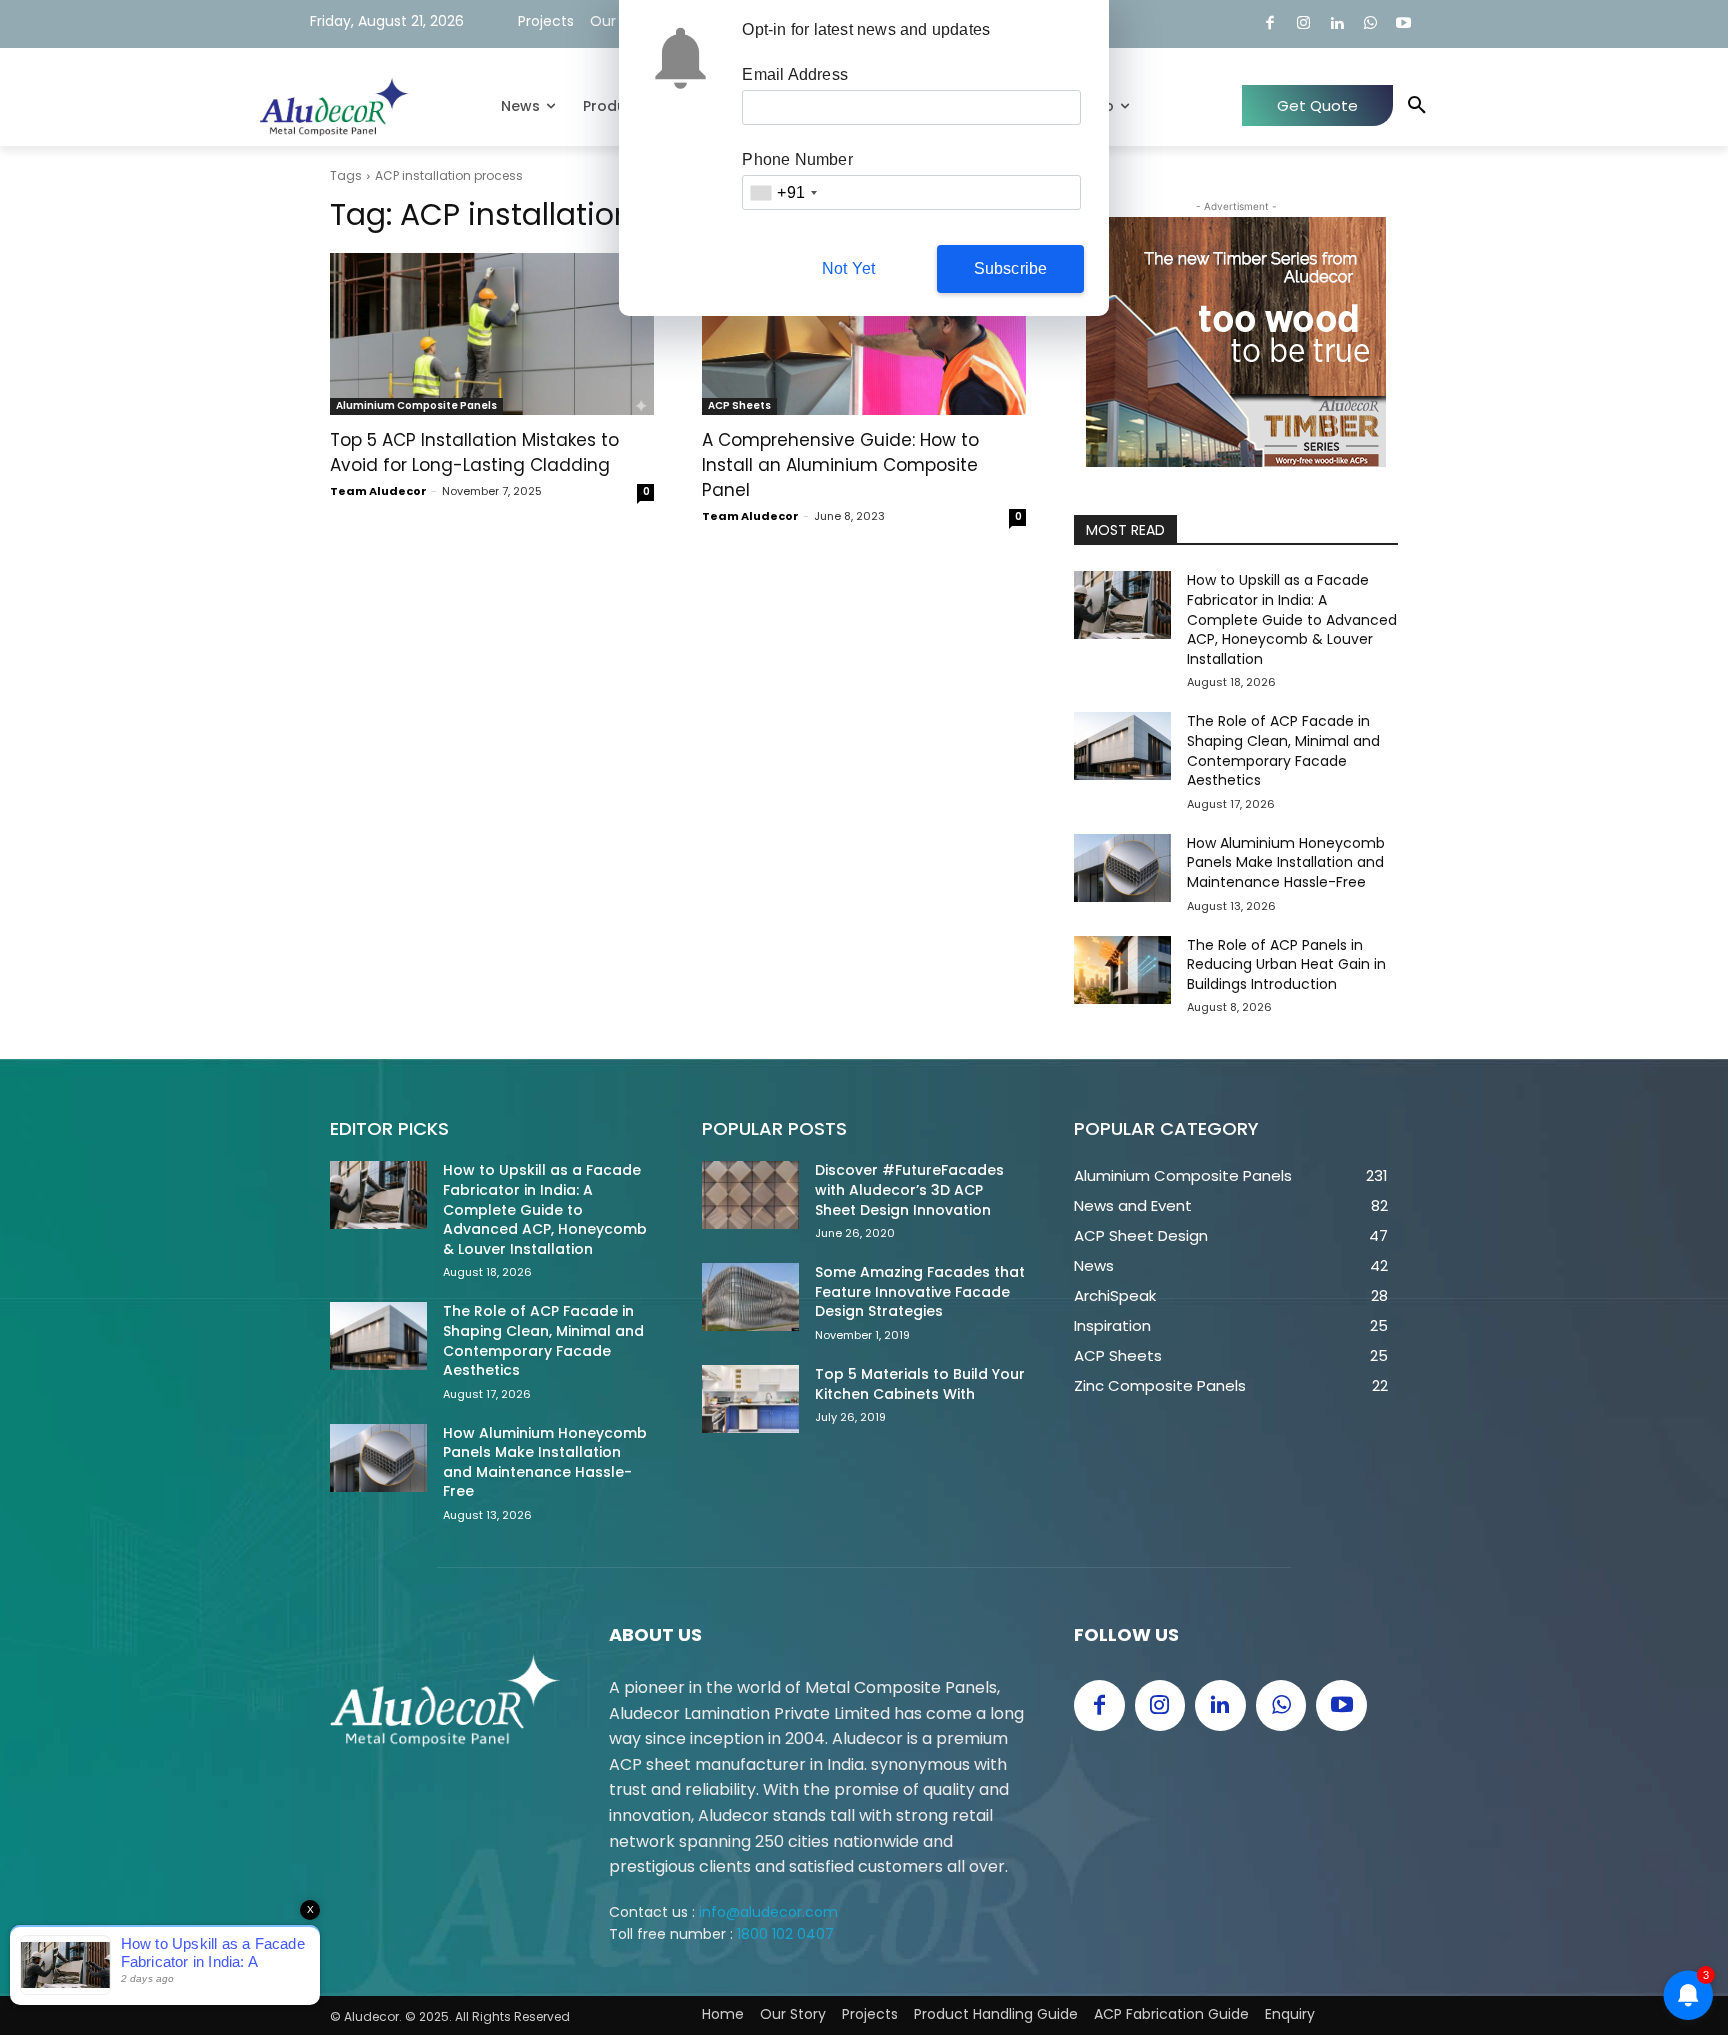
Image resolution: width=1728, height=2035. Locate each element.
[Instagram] (1303, 24)
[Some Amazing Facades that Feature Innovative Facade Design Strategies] (750, 1297)
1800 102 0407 (785, 1934)
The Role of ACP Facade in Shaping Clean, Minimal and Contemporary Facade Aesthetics (1283, 750)
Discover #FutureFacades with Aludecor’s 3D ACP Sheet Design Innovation (909, 1189)
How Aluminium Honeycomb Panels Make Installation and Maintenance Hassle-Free (1286, 862)
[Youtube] (1404, 24)
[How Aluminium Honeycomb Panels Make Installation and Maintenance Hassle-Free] (1122, 868)
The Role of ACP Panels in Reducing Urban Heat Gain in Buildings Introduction (1286, 964)
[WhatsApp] (1370, 24)
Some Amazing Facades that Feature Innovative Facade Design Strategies (920, 1291)
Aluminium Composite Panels (416, 405)
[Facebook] (1270, 24)
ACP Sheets (739, 405)
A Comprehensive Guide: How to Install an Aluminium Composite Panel (840, 465)
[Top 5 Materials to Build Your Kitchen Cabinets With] (750, 1399)
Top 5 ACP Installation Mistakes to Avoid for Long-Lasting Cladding (474, 452)
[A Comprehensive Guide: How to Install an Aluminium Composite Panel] (864, 334)
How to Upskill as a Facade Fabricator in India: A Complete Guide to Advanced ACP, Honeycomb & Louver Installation (1292, 619)
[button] (1417, 106)
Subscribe (1011, 268)
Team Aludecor (378, 491)
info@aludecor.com (768, 1912)
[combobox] (783, 192)
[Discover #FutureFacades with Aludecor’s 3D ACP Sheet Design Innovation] (750, 1195)
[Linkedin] (1337, 24)
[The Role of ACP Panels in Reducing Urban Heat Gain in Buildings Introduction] (1122, 970)
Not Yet (848, 268)
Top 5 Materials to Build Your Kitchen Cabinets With (920, 1384)
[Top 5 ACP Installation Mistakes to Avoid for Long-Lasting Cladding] (492, 334)
